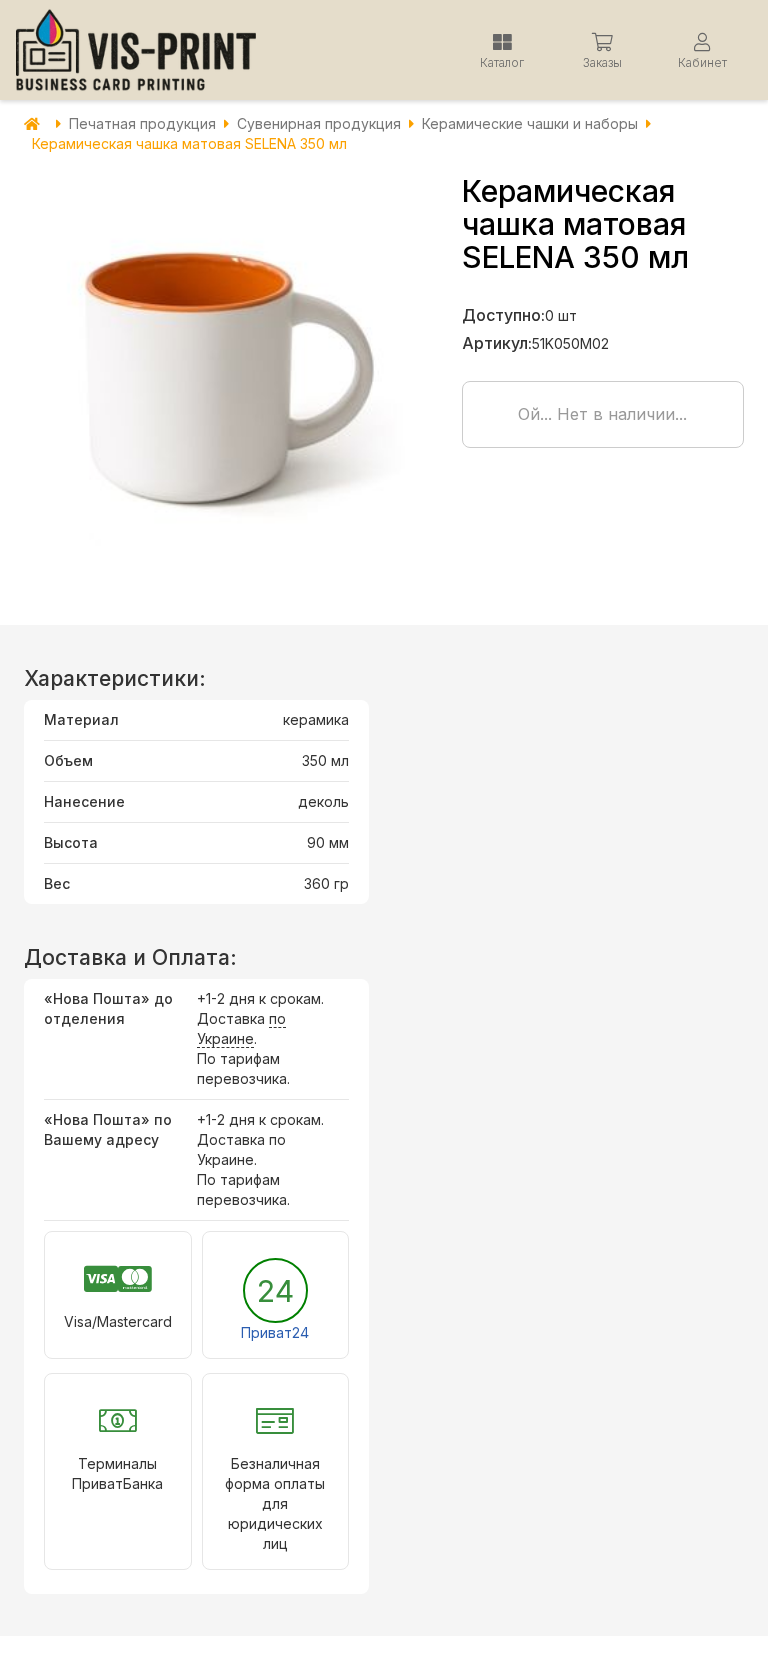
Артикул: (497, 343)
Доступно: (503, 315)
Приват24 (275, 1332)
